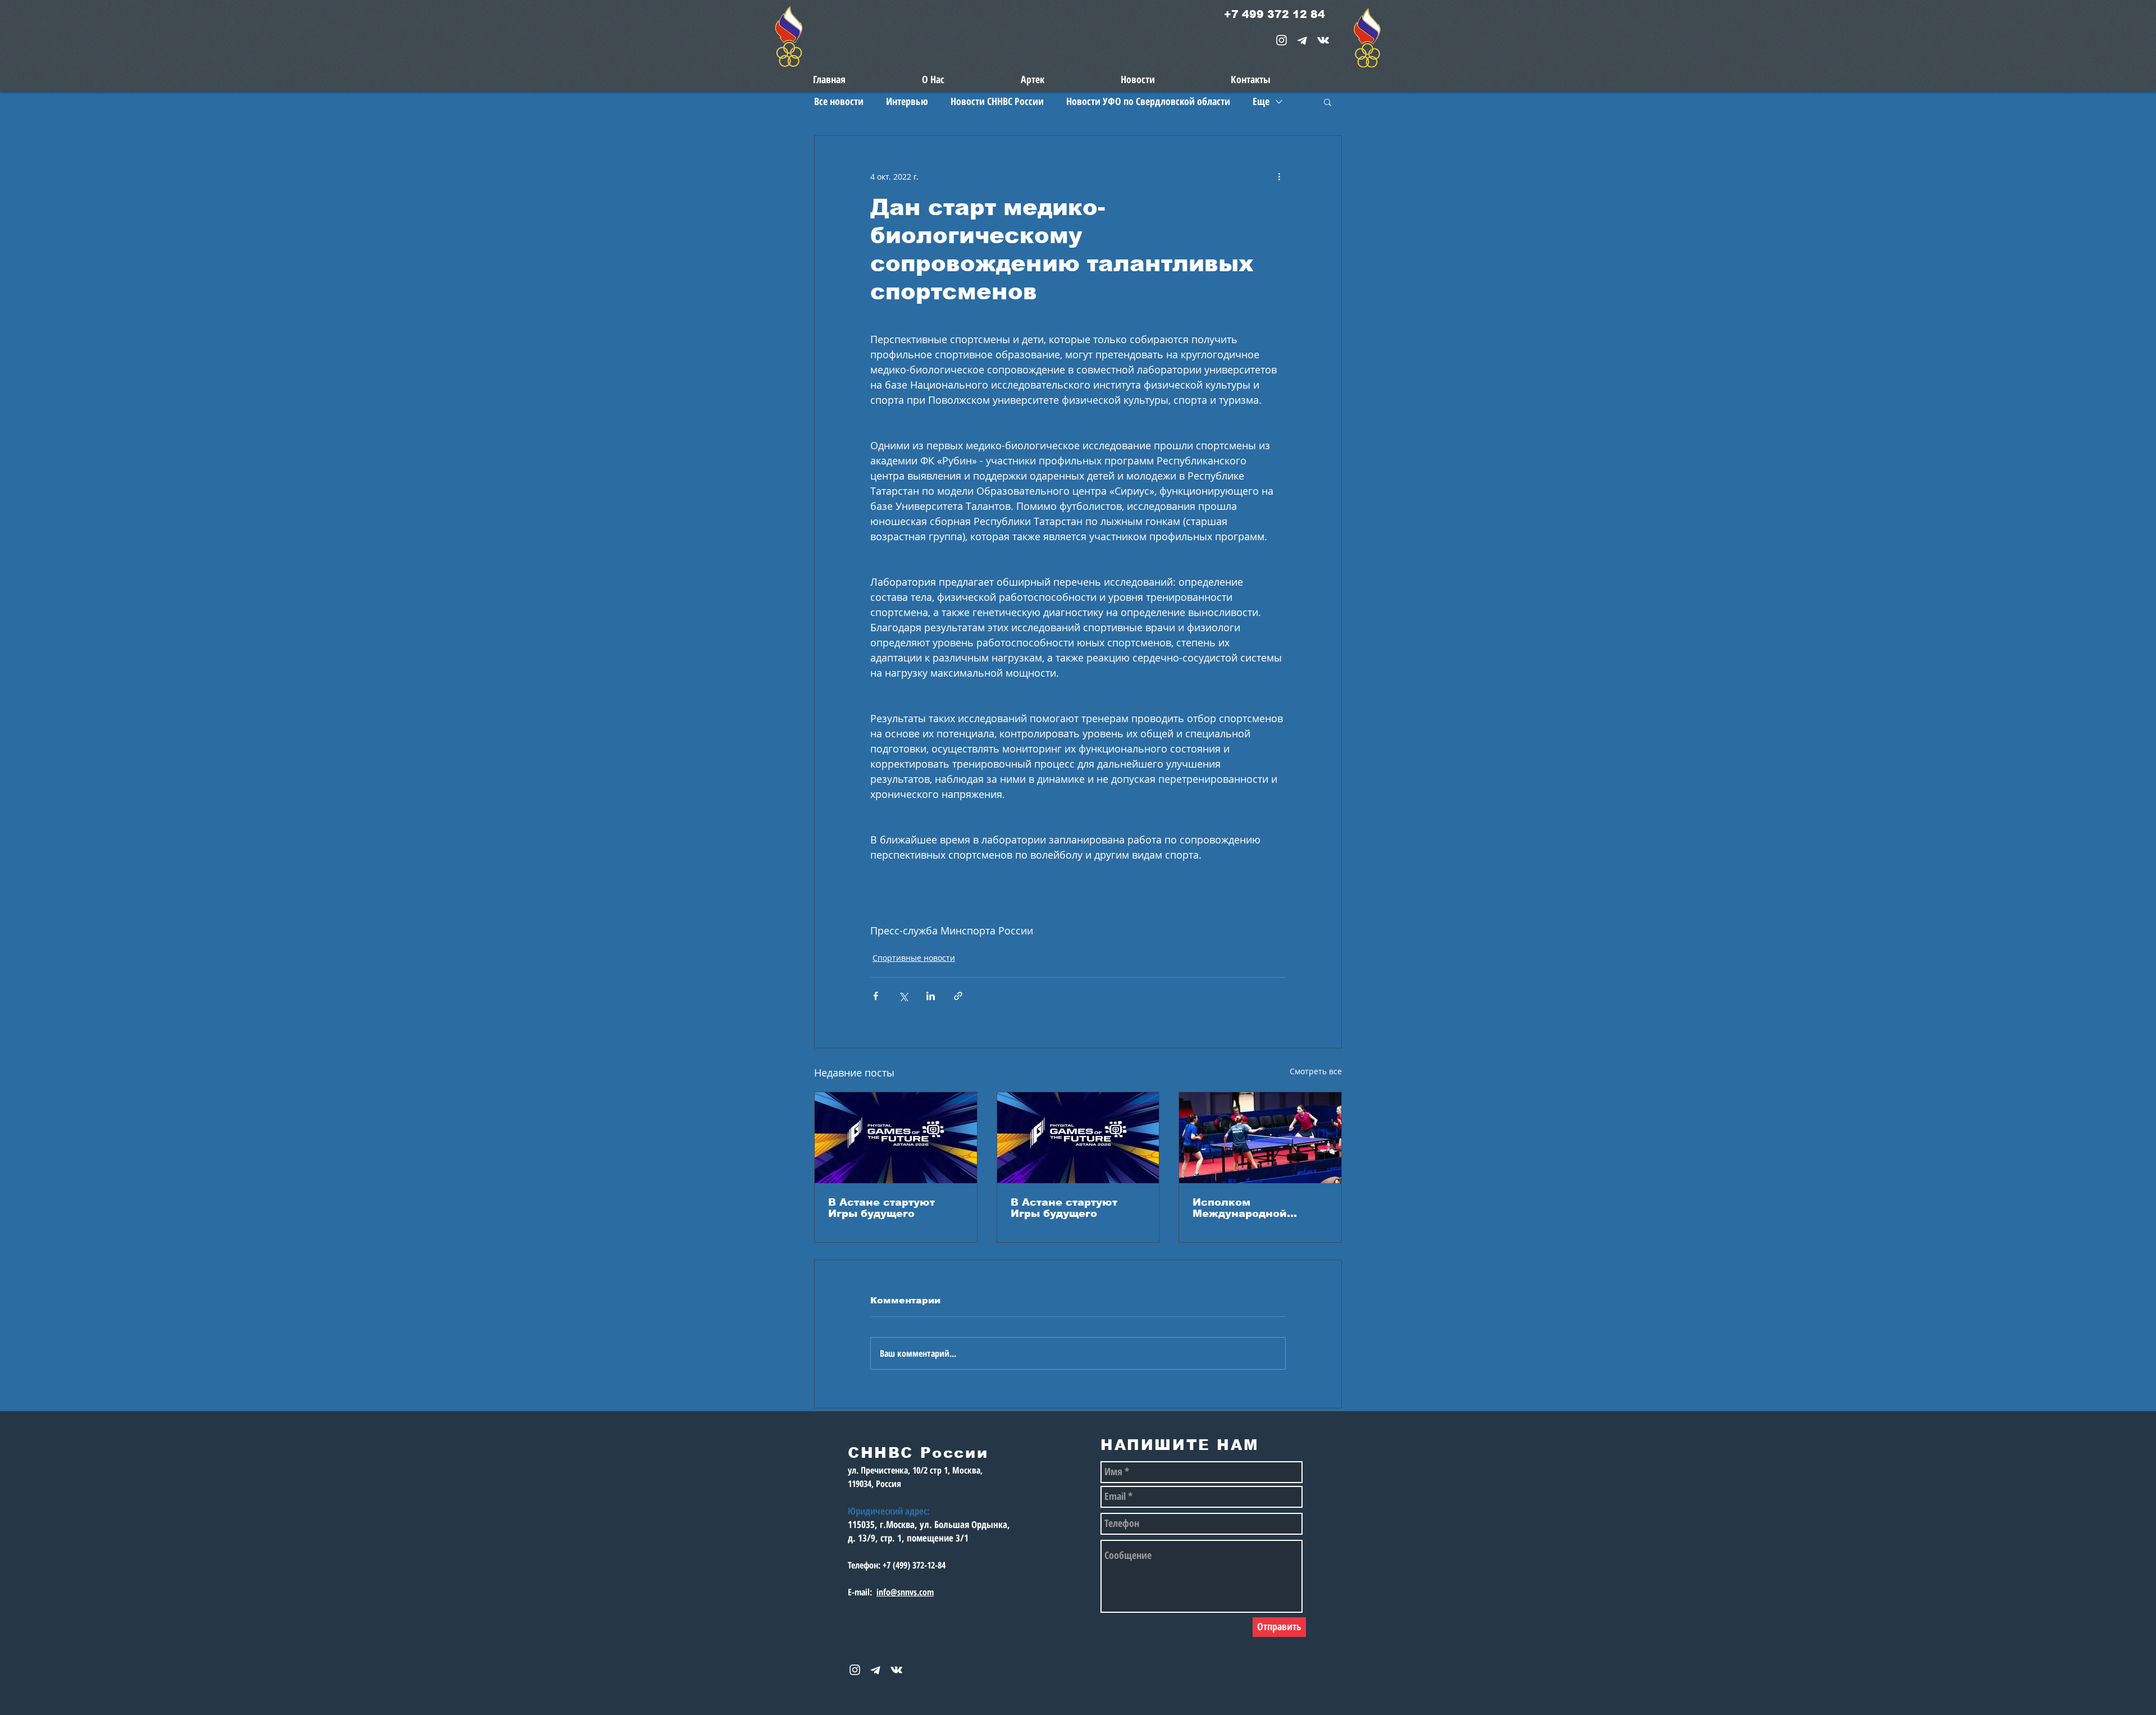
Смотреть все (1316, 1071)
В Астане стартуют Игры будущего (881, 1208)
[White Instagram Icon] (1282, 40)
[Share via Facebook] (876, 996)
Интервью (907, 101)
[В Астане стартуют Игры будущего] (896, 1138)
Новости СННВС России (997, 101)
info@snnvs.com (905, 1592)
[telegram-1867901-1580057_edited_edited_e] (1302, 40)
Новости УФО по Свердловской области (1148, 101)
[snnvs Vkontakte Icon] (1323, 40)
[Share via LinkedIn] (931, 996)
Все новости (839, 101)
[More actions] (1279, 176)
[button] (1328, 102)
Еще (1261, 101)
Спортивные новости (914, 958)
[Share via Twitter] (903, 996)
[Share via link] (958, 996)
